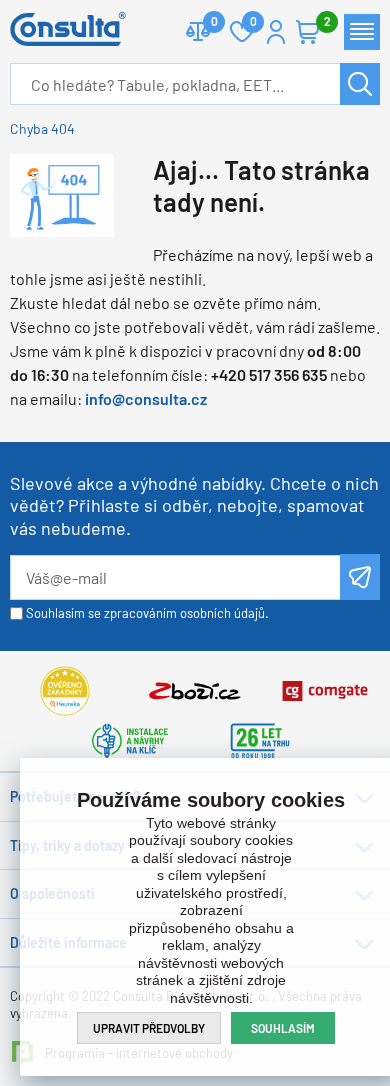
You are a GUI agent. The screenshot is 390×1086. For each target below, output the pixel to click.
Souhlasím (283, 1028)
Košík (308, 32)
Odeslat (360, 577)
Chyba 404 (42, 128)
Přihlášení (276, 32)
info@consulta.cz (146, 398)
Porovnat (198, 32)
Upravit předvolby (149, 1028)
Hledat (360, 84)
